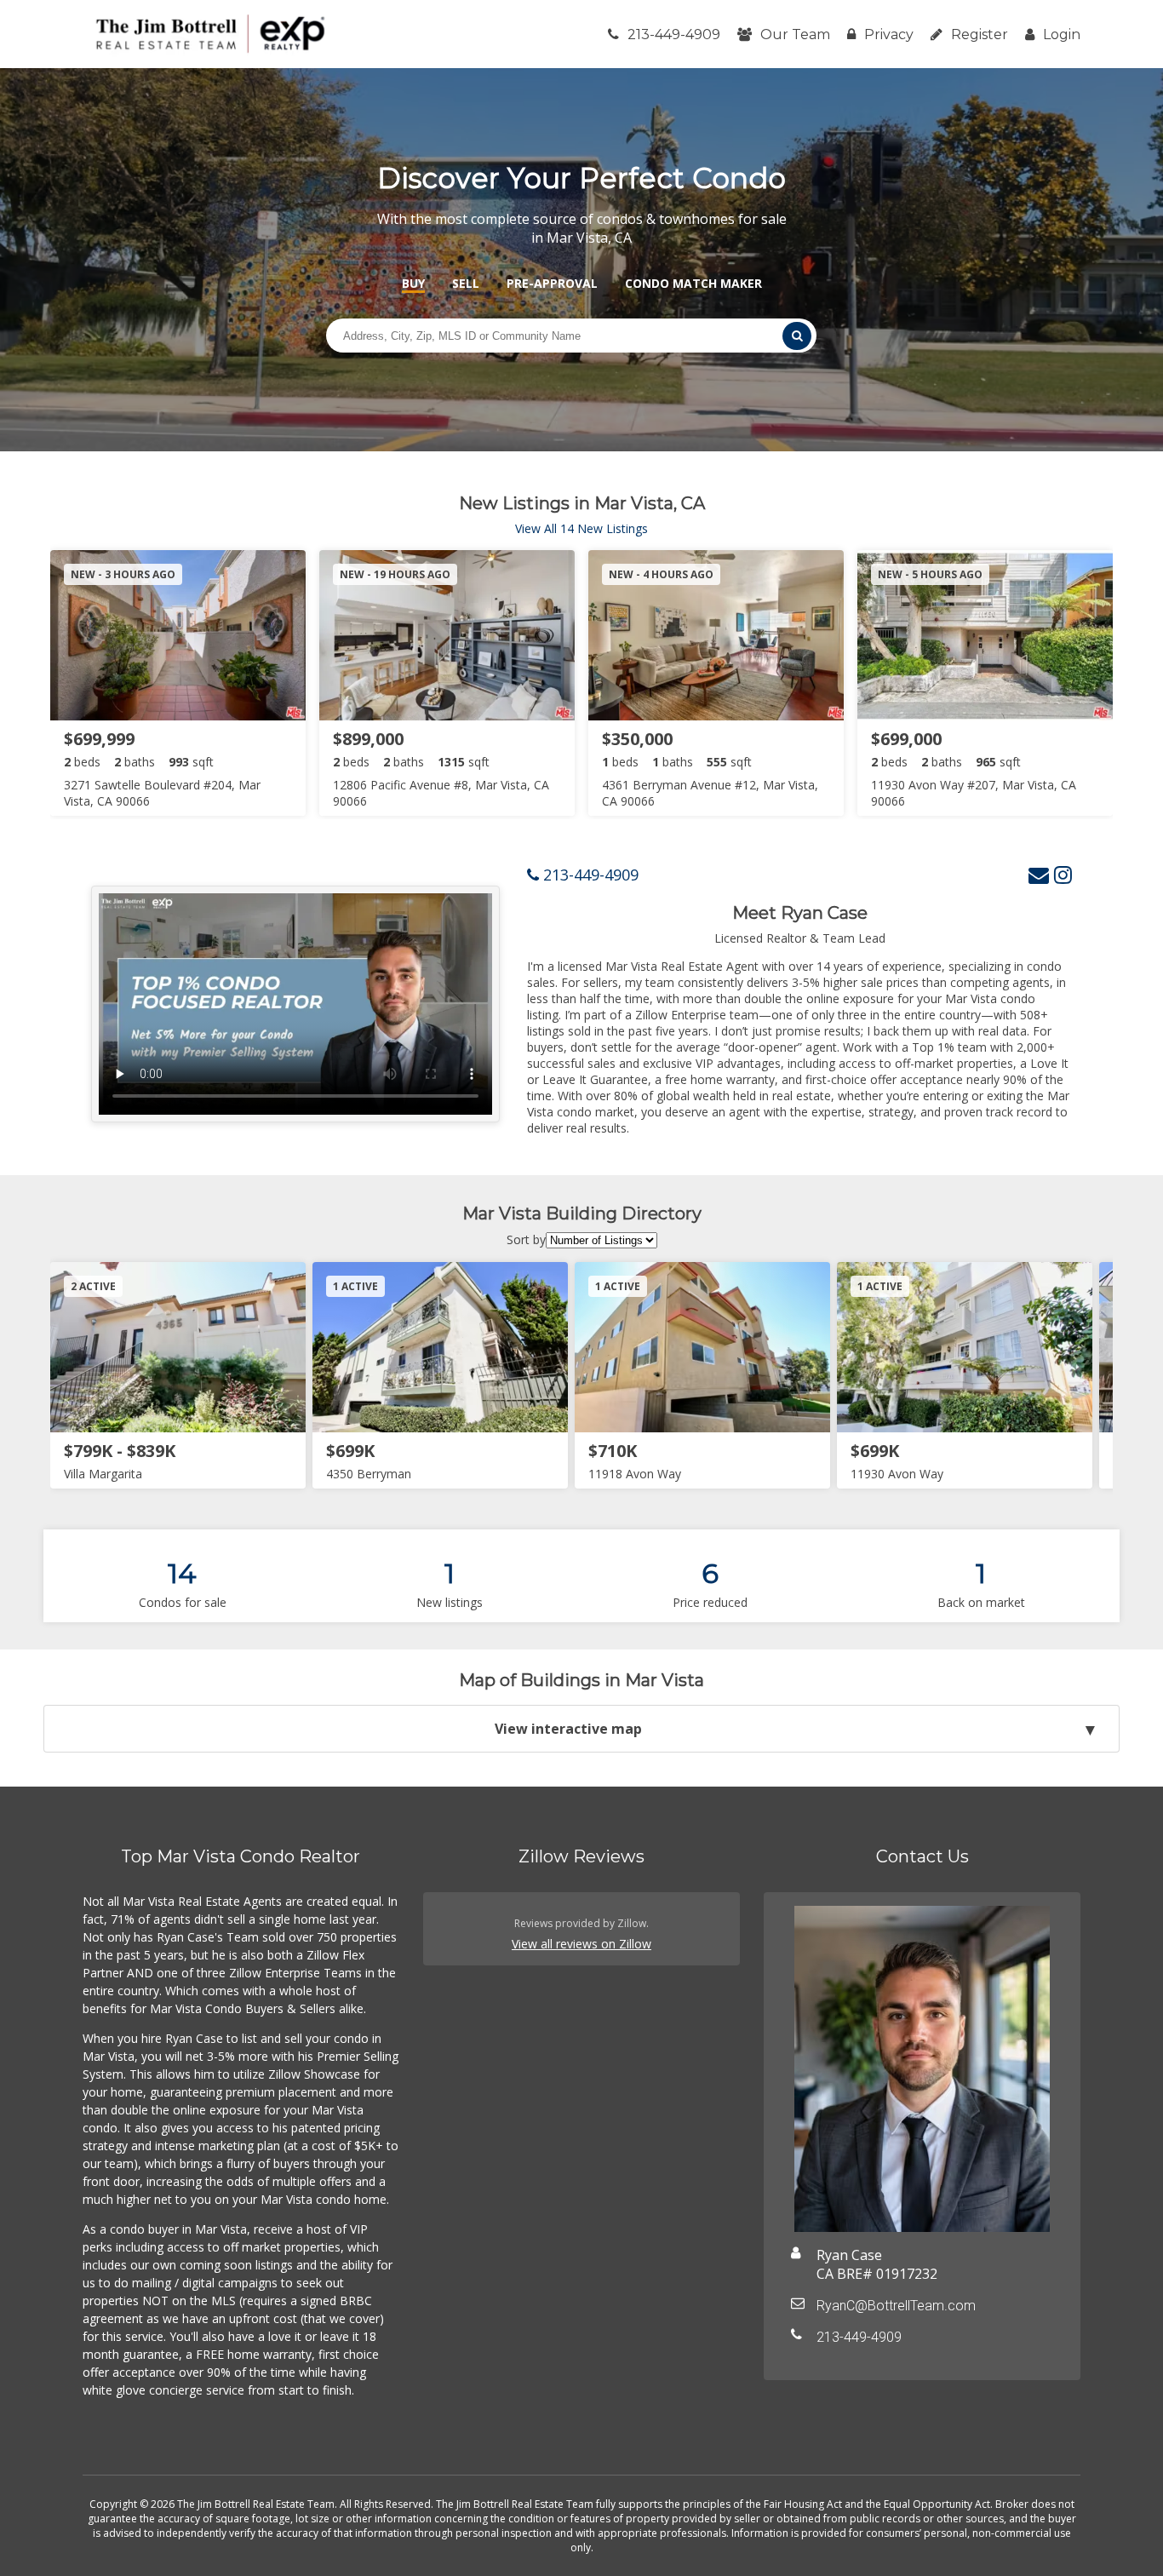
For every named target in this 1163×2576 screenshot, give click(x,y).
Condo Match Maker (693, 283)
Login (1062, 34)
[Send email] (1039, 874)
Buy (413, 283)
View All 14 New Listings (581, 528)
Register (980, 34)
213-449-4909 (674, 34)
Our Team (795, 34)
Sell (466, 283)
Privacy (889, 34)
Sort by (526, 1239)
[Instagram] (1063, 874)
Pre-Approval (552, 283)
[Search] (797, 336)
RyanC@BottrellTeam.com (896, 2306)
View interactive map (568, 1729)
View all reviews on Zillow (581, 1944)
